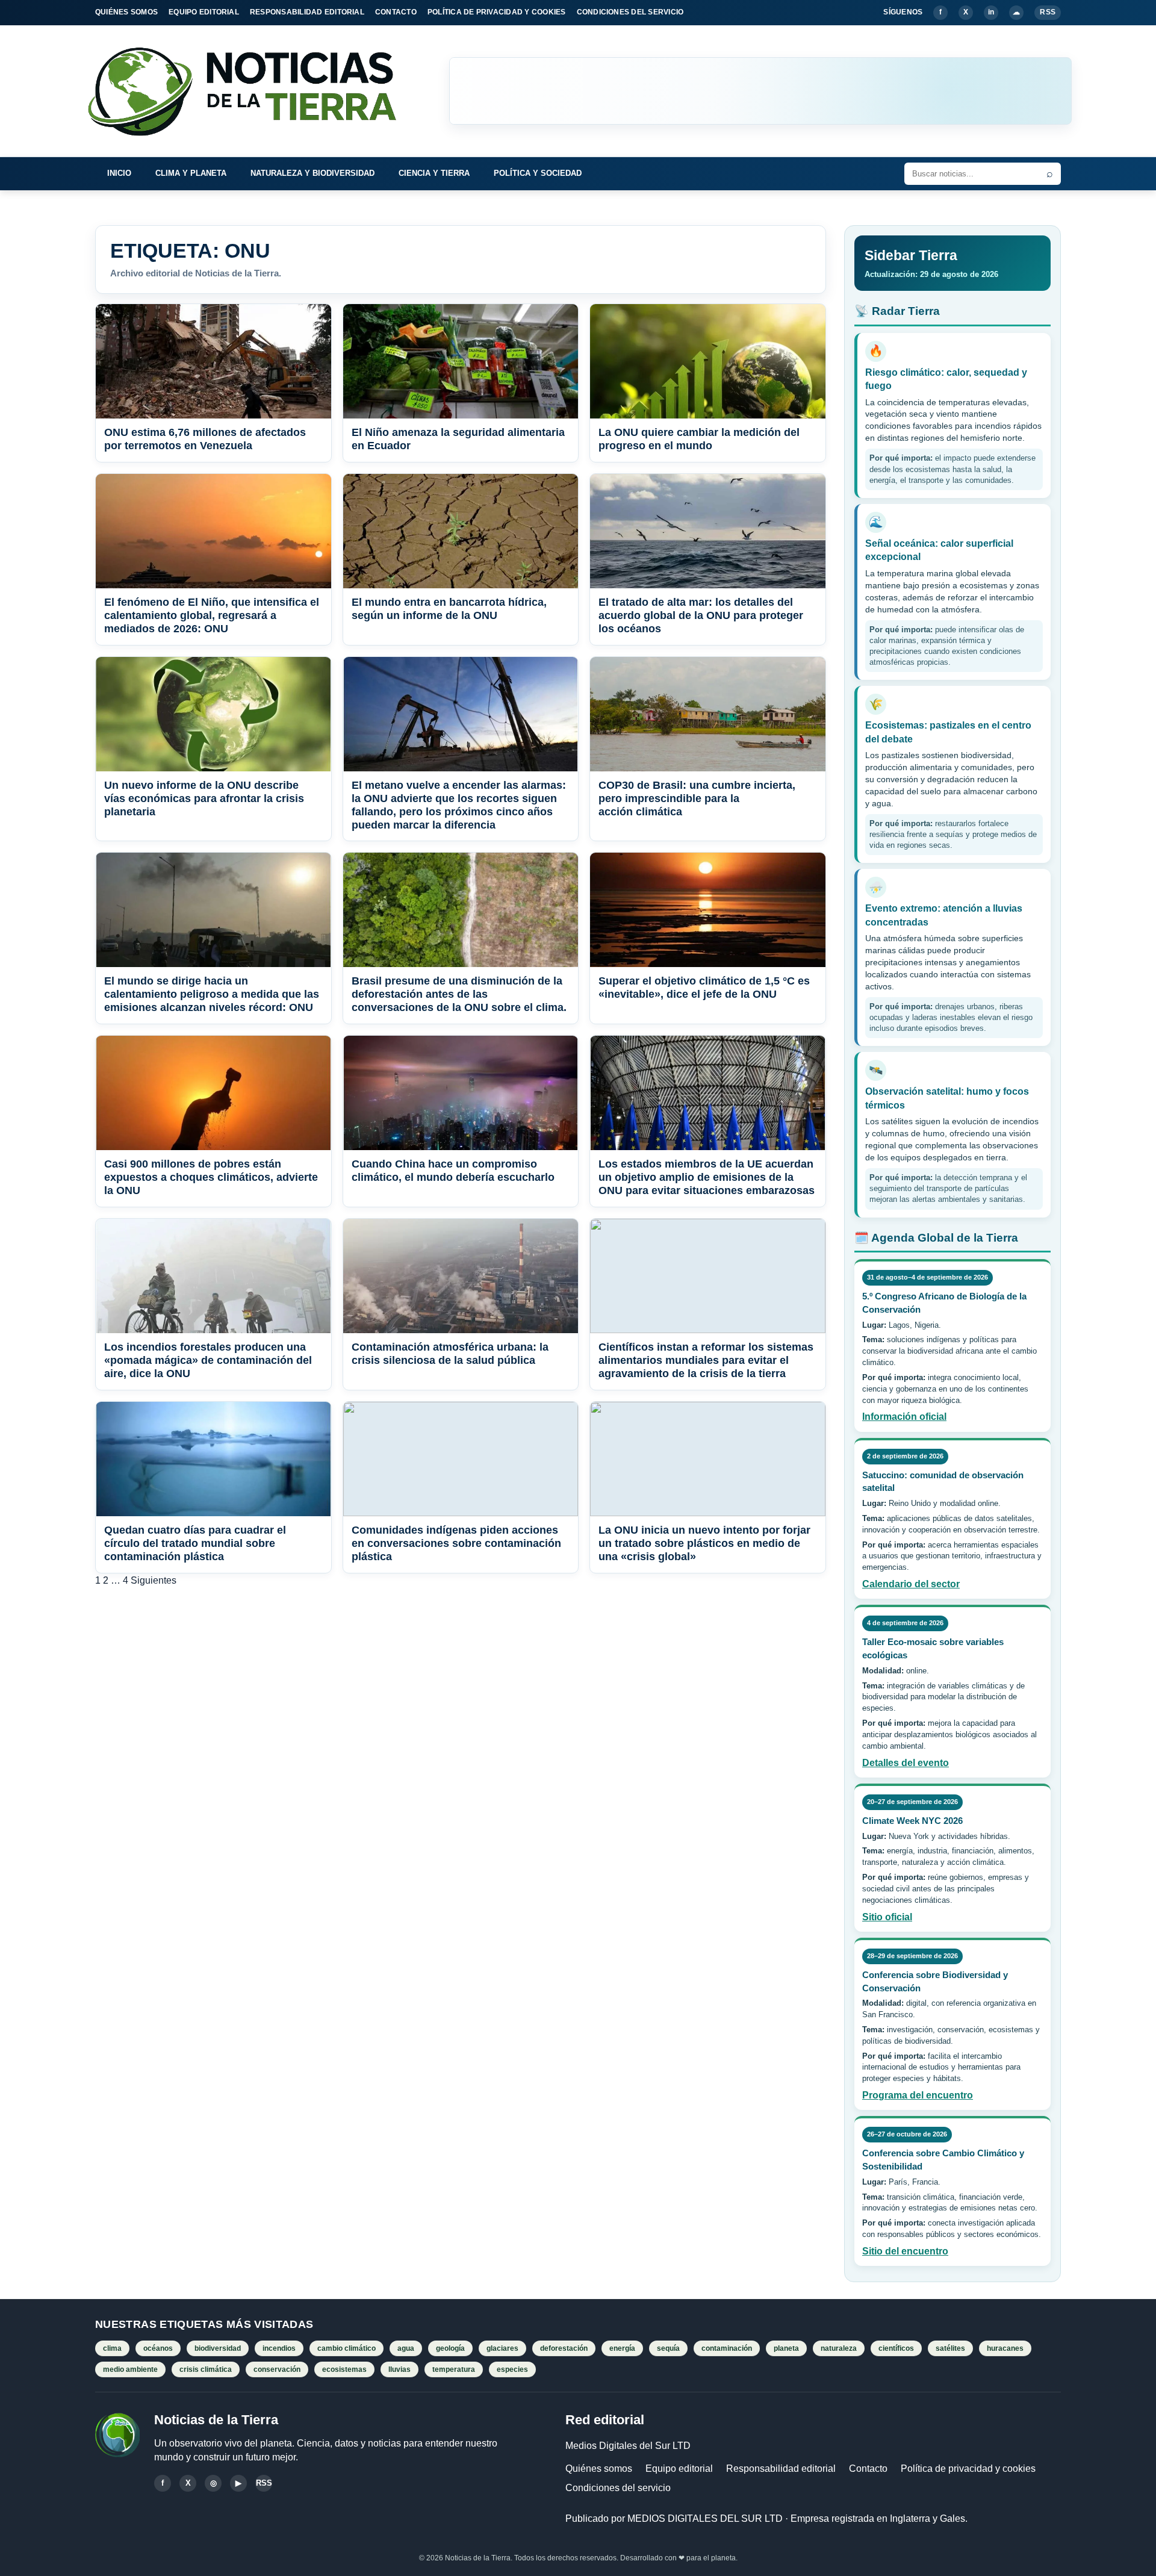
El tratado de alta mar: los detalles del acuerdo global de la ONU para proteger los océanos (701, 615)
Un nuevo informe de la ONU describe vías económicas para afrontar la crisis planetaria (204, 798)
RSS (1048, 12)
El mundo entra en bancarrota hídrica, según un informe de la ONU (449, 609)
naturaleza (839, 2348)
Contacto (868, 2469)
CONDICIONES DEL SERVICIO (630, 12)
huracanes (1005, 2348)
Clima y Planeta (191, 173)
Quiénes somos (599, 2469)
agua (406, 2348)
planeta (786, 2348)
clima (112, 2348)
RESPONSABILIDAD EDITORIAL (307, 12)
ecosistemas (344, 2369)
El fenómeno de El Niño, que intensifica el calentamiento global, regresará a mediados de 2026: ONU (212, 615)
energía (622, 2348)
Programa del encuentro (918, 2095)
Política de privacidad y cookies (968, 2469)
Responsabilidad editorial (781, 2469)
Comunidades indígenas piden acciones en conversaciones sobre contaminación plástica (456, 1543)
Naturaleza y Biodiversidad (312, 173)
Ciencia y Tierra (434, 173)
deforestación (564, 2348)
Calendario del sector (911, 1584)
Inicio (119, 173)
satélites (950, 2348)
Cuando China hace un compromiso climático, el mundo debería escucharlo (453, 1171)
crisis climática (206, 2369)
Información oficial (904, 1417)
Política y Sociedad (538, 173)
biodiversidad (218, 2348)
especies (512, 2369)
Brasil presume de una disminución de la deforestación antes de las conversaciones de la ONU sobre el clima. (459, 994)
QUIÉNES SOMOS (126, 12)
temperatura (454, 2369)
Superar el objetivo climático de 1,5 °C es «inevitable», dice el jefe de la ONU (704, 988)
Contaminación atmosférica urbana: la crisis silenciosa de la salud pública (450, 1354)
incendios (279, 2348)
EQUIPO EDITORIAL (204, 12)
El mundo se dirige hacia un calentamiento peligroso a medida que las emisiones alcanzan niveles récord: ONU (212, 994)
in (991, 12)
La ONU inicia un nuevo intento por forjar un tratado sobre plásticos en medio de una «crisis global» (704, 1543)
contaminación (727, 2348)
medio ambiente (130, 2369)
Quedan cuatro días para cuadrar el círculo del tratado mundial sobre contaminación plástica (195, 1543)
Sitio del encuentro (905, 2251)
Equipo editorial (679, 2469)
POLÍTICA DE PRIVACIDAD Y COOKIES (497, 12)
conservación (277, 2369)
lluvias (399, 2369)
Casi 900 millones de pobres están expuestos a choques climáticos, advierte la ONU (211, 1177)
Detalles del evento (906, 1763)
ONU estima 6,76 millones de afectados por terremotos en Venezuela (205, 439)
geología (450, 2348)
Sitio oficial (887, 1917)
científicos (896, 2348)
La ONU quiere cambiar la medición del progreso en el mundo (699, 439)
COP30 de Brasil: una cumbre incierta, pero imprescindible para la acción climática (697, 798)
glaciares (502, 2348)
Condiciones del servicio (618, 2488)
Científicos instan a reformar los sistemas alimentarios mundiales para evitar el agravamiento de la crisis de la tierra (706, 1360)
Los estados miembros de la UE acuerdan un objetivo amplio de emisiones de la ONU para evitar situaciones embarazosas (707, 1177)
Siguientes (154, 1580)
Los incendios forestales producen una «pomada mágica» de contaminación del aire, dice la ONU (208, 1360)
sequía (668, 2348)
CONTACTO (396, 12)
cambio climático (346, 2348)
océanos (158, 2348)
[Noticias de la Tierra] (253, 91)
